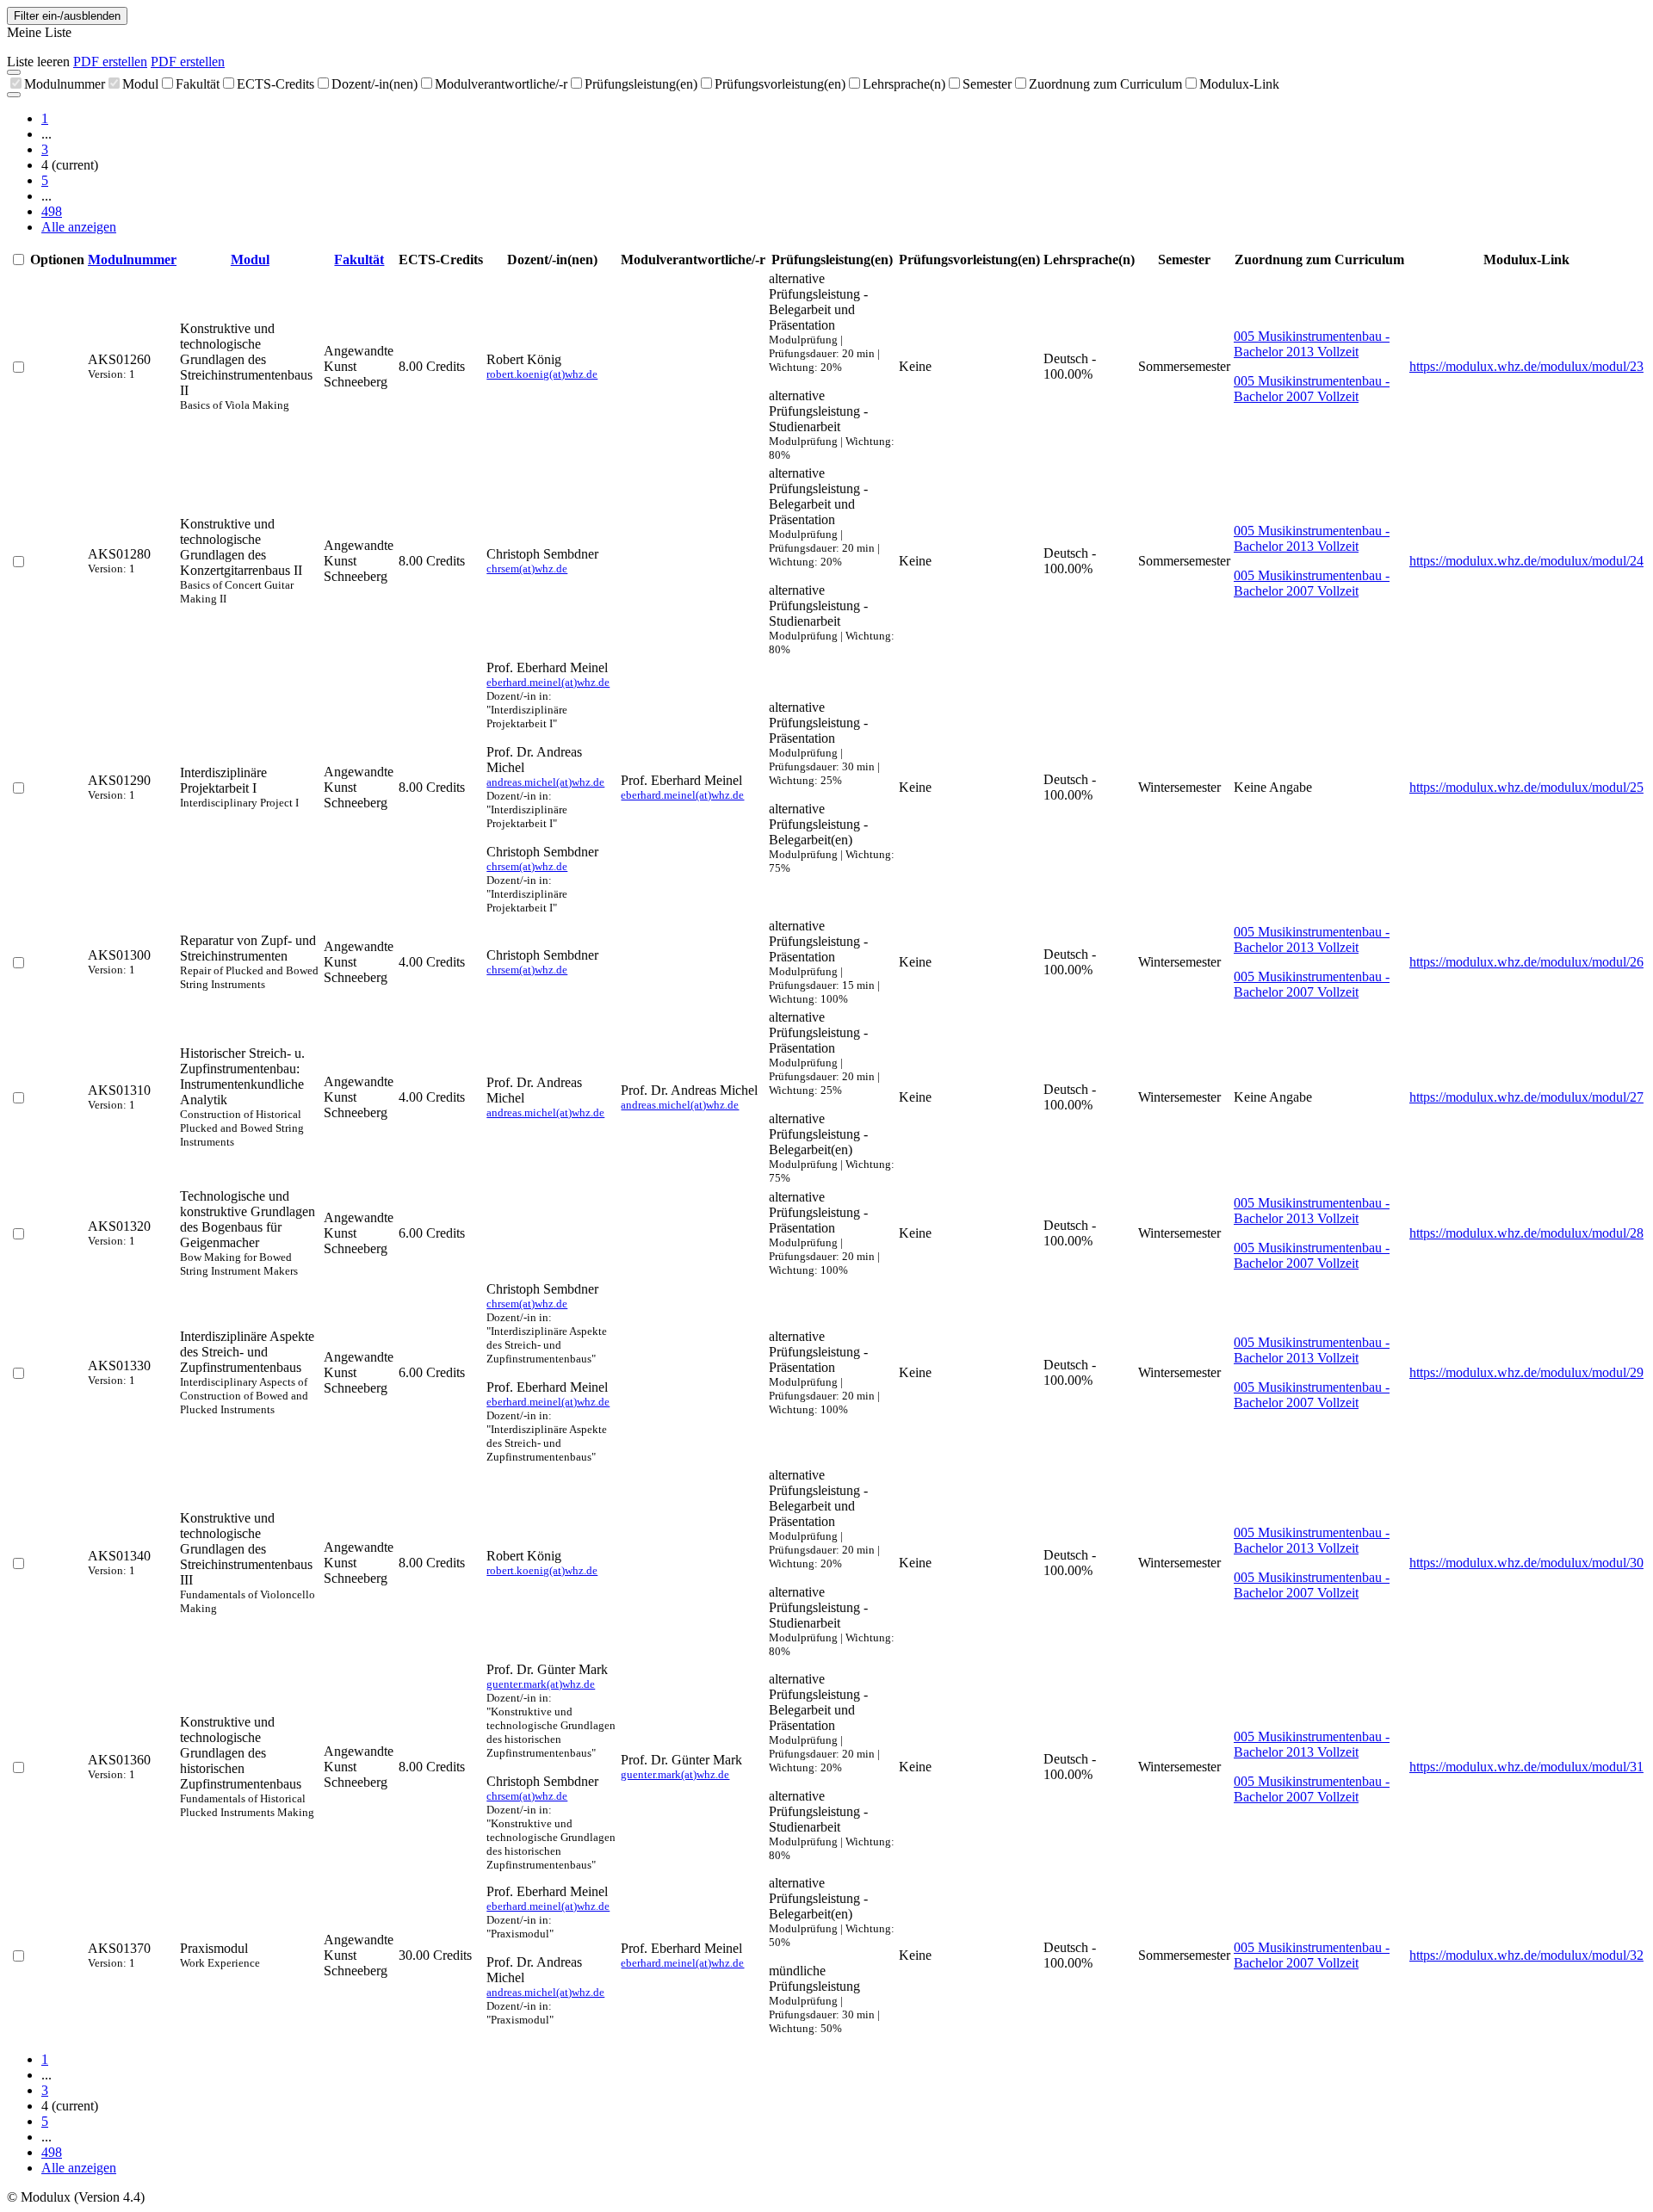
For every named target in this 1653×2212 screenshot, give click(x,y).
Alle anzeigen (79, 227)
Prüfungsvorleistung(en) (780, 84)
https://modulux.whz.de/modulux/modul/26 (1526, 962)
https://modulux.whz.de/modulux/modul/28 (1526, 1233)
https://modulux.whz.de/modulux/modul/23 (1526, 366)
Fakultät (198, 84)
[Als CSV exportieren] (14, 95)
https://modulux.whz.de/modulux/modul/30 (1526, 1563)
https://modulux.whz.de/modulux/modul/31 (1526, 1767)
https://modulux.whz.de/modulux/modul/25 (1526, 787)
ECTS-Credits (275, 84)
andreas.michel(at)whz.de (545, 782)
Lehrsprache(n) (904, 84)
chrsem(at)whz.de (527, 568)
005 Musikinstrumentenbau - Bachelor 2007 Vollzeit (1312, 389)
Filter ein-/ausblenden (67, 16)
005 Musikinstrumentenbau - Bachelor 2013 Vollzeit (1312, 344)
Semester (987, 84)
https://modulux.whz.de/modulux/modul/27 (1526, 1097)
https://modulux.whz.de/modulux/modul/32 (1526, 1955)
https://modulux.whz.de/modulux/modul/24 (1526, 561)
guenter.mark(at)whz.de (541, 1684)
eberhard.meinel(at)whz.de (548, 682)
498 (52, 211)
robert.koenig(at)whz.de (542, 374)
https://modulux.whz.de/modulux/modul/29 (1526, 1372)
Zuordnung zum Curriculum (1105, 84)
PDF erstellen (110, 62)
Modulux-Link (1239, 84)
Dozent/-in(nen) (375, 84)
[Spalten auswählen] (14, 72)
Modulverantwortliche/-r (501, 84)
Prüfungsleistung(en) (641, 84)
